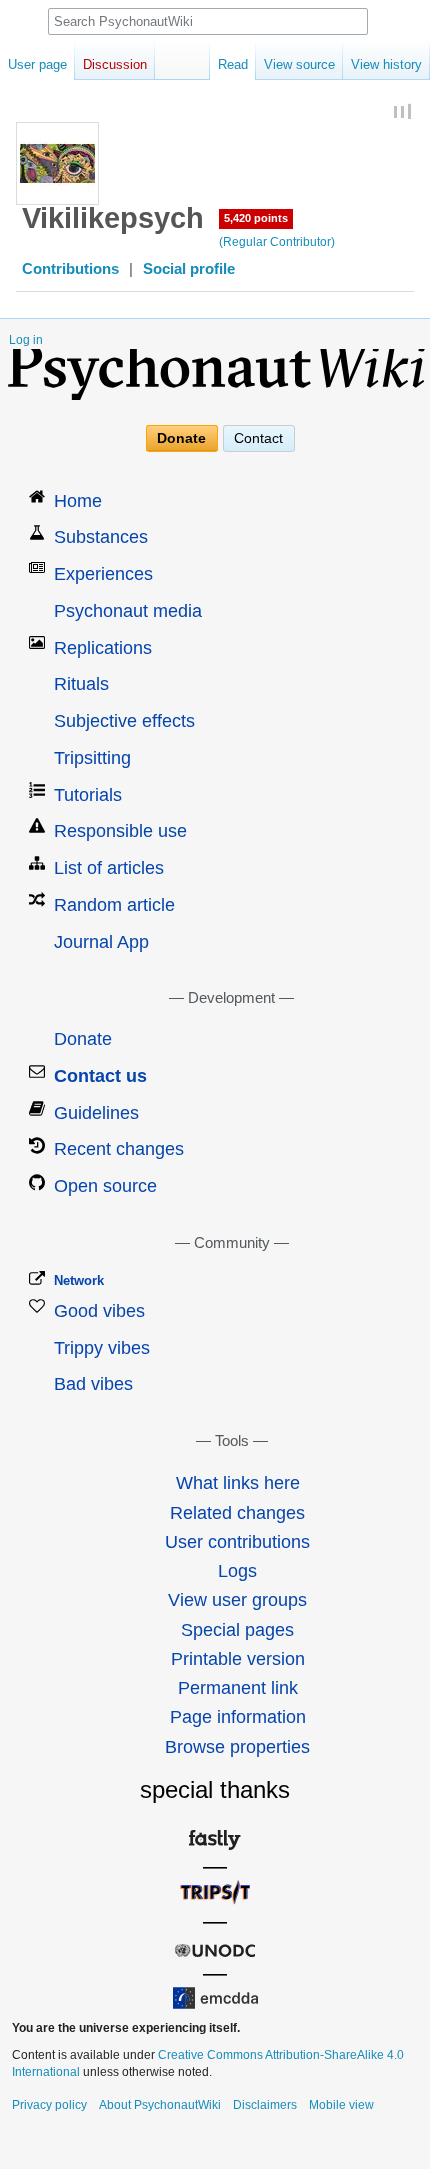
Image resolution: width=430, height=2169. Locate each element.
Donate (181, 438)
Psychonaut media (128, 611)
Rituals (81, 684)
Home (78, 501)
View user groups (237, 1600)
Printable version (238, 1659)
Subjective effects (124, 721)
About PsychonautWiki (160, 2105)
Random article (114, 905)
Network (79, 1280)
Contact (258, 438)
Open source (105, 1186)
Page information (238, 1717)
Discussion (115, 64)
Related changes (237, 1513)
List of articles (109, 868)
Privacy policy (49, 2105)
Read (233, 64)
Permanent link (238, 1688)
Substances (101, 537)
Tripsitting (92, 758)
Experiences (103, 574)
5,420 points (256, 218)
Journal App (101, 942)
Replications (103, 648)
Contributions (70, 269)
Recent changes (119, 1149)
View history (386, 64)
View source (299, 64)
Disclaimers (265, 2105)
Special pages (237, 1630)
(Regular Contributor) (277, 242)
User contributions (237, 1542)
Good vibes (99, 1311)
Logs (237, 1571)
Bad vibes (93, 1384)
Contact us (100, 1076)
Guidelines (96, 1113)
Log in (26, 340)
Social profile (189, 269)
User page (37, 64)
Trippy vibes (102, 1348)
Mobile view (341, 2105)
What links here (238, 1483)
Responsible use (120, 831)
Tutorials (88, 795)
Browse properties (237, 1747)
